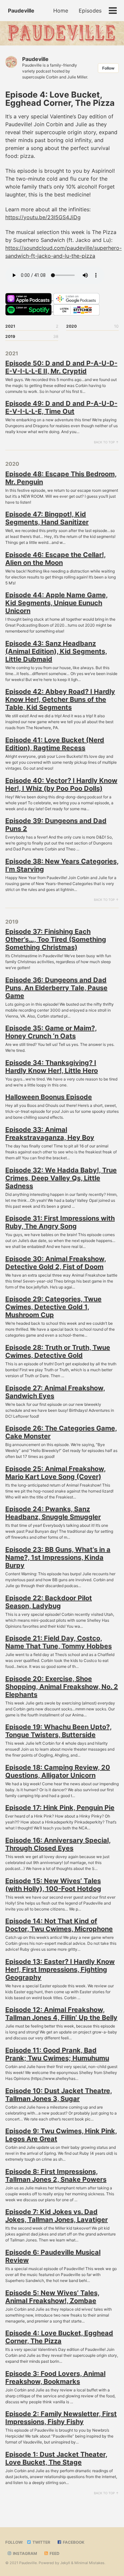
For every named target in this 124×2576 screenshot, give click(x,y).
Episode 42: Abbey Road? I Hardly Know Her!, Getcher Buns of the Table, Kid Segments (60, 699)
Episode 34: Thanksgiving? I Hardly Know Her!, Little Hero (52, 1067)
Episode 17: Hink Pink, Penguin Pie (60, 1808)
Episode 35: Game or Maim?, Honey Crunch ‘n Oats (51, 1032)
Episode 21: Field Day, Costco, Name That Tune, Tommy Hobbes (59, 1642)
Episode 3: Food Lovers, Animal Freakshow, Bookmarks (55, 2378)
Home (61, 11)
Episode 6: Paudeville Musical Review (53, 2256)
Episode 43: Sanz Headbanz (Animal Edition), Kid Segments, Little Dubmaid (56, 651)
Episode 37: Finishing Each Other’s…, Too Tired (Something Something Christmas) (56, 939)
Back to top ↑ (106, 442)
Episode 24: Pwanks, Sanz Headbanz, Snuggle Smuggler (53, 1513)
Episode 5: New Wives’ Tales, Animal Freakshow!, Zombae (52, 2297)
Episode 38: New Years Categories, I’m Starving (62, 865)
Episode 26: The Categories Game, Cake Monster (61, 1432)
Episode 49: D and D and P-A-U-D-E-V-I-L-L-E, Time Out (61, 407)
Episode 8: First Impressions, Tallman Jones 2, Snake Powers (56, 2176)
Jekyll (65, 2563)
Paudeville (21, 11)
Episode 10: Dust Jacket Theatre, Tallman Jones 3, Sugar (59, 2095)
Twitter (41, 2542)
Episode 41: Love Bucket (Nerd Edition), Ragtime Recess (55, 744)
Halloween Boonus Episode (49, 1097)
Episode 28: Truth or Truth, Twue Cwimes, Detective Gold (58, 1351)
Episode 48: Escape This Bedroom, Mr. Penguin (61, 478)
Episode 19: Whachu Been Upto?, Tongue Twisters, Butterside (59, 1731)
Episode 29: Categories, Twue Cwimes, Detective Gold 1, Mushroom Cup (53, 1307)
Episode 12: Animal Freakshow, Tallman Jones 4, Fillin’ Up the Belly (61, 2014)
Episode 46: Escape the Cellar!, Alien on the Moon (56, 559)
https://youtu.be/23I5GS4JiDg (43, 217)
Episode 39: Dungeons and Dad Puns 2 (56, 825)
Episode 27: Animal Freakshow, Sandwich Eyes (55, 1392)
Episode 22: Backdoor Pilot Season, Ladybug (49, 1602)
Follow (108, 68)
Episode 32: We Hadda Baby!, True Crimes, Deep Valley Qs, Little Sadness (61, 1178)
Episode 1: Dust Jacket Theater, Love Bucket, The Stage (56, 2458)
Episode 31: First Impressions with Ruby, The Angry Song (60, 1222)
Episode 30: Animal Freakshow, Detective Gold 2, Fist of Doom (56, 1263)
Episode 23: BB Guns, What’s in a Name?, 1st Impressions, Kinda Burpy (58, 1557)
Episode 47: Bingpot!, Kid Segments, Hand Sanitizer (47, 518)
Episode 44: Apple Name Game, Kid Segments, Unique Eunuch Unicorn (57, 603)
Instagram (24, 2553)
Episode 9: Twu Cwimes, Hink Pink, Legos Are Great (61, 2135)
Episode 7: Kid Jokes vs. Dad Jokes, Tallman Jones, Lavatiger (57, 2216)
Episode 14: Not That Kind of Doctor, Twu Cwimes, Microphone (59, 1925)
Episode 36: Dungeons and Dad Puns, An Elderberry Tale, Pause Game (56, 988)
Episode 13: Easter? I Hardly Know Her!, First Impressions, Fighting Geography (60, 1969)
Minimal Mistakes (89, 2563)
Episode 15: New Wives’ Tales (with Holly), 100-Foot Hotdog (53, 1885)
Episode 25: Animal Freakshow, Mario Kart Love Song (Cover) (56, 1473)
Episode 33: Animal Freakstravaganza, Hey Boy (50, 1134)
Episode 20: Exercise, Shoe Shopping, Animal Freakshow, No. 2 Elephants (62, 1687)
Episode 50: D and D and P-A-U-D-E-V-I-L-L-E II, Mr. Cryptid (61, 367)
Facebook (73, 2542)
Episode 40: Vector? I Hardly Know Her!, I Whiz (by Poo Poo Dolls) (61, 785)
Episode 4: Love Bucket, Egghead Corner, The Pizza (59, 2337)
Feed (54, 2553)
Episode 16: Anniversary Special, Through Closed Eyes (58, 1844)
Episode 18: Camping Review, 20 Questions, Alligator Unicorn (58, 1771)
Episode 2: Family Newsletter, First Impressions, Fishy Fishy (61, 2418)
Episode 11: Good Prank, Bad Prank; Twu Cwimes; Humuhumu (57, 2054)
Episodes (90, 11)
